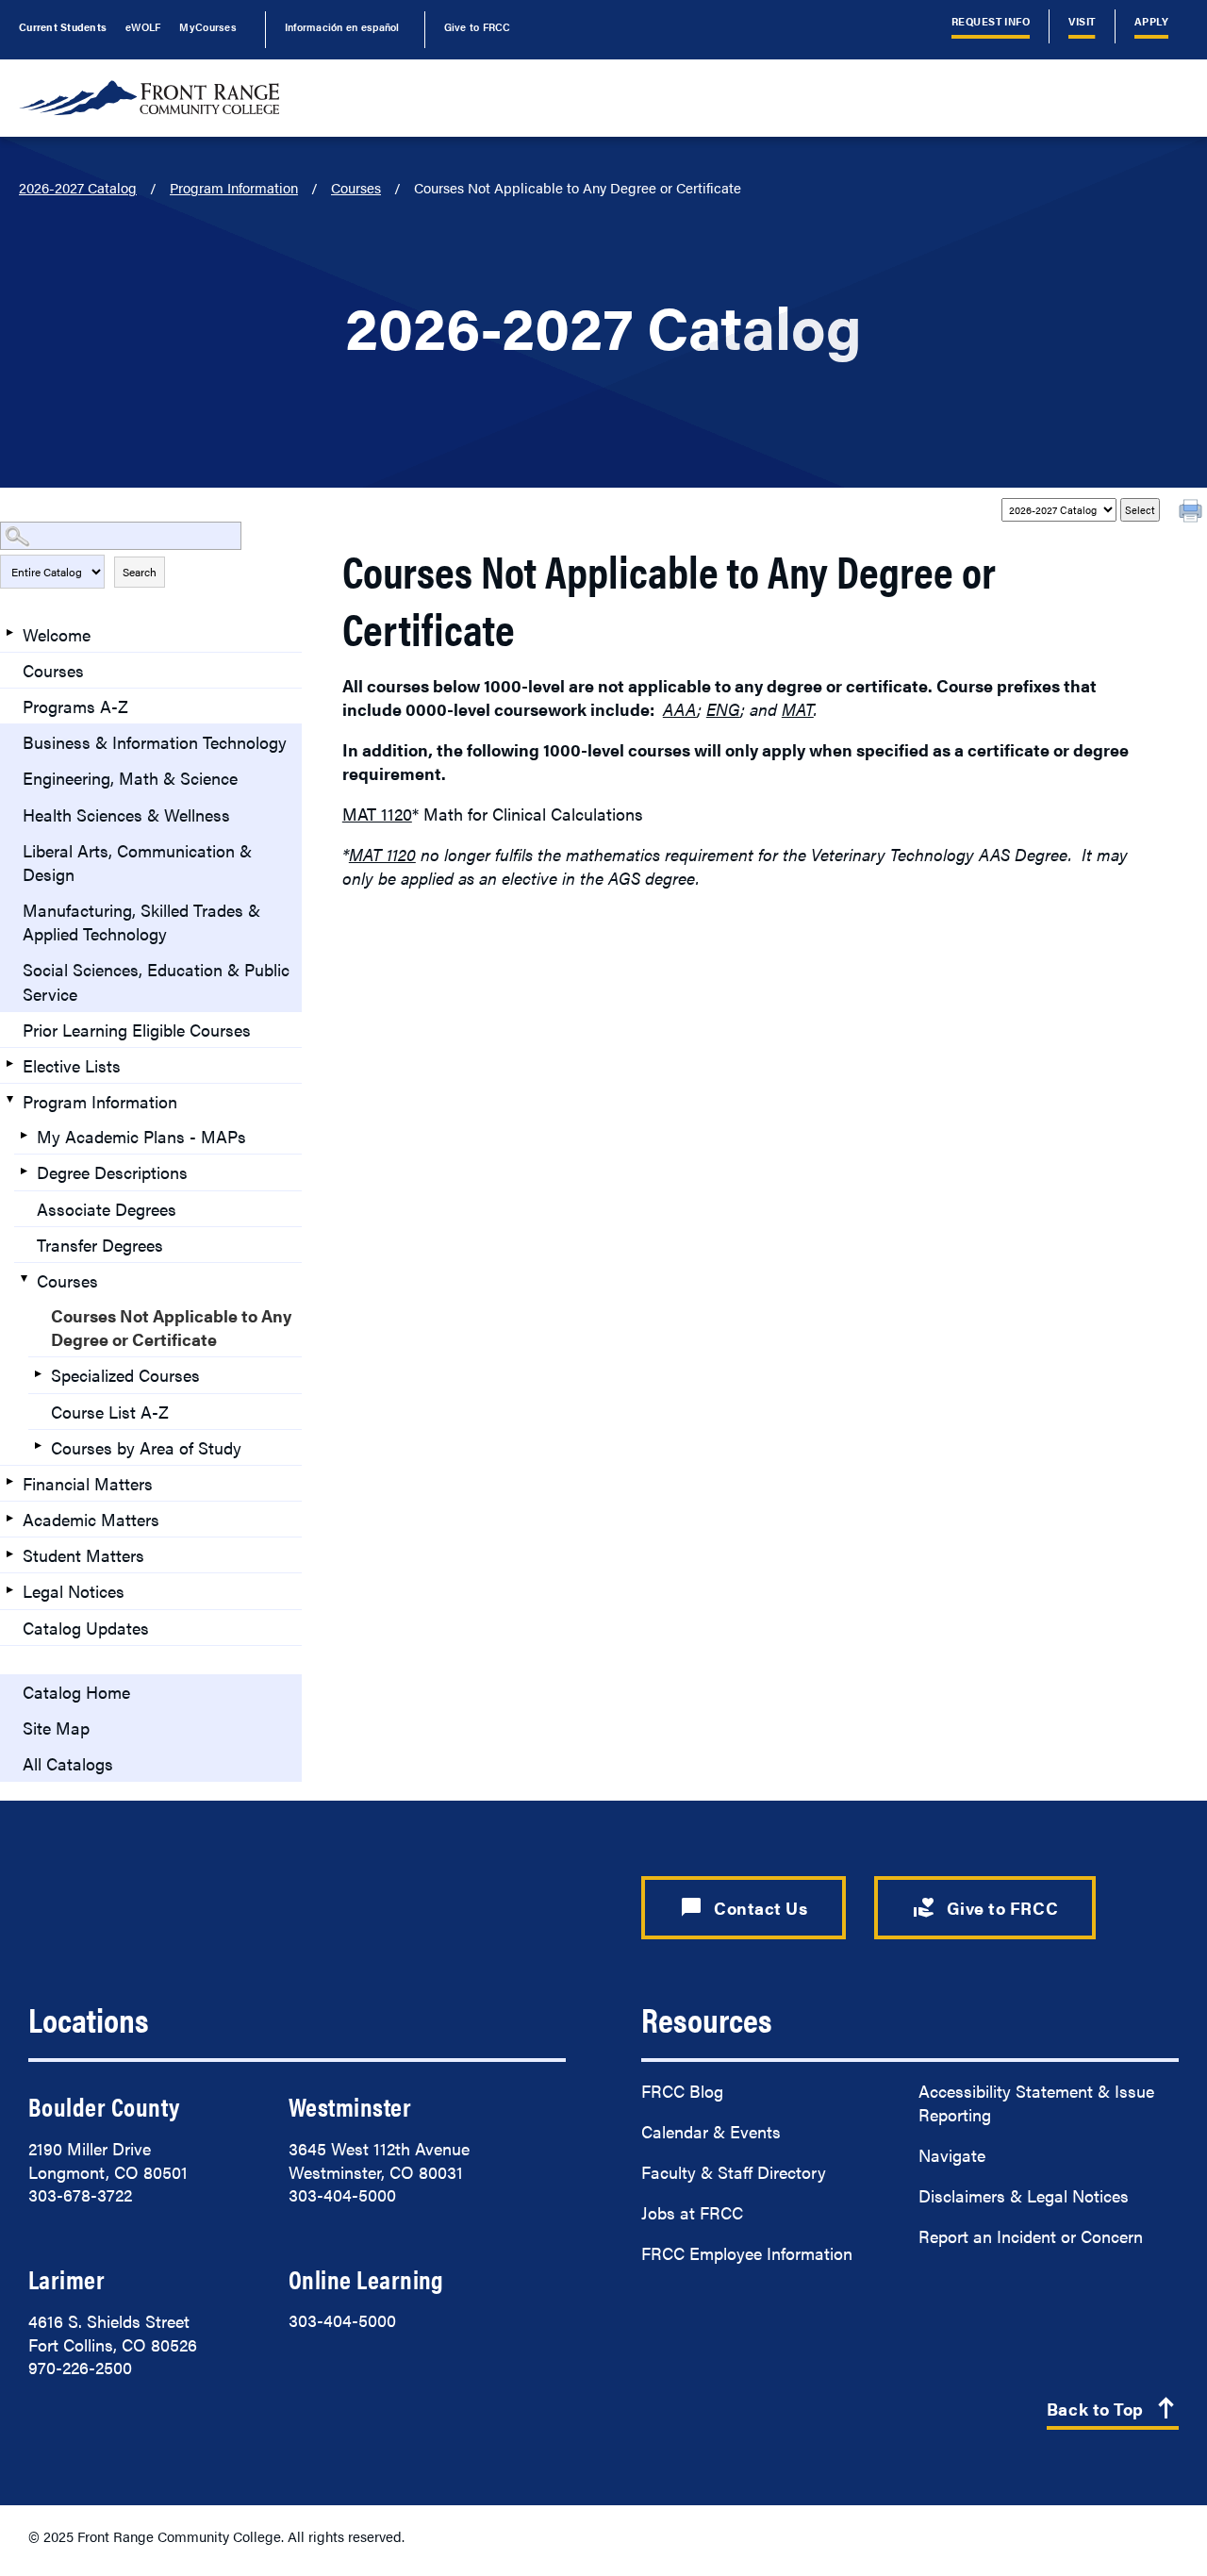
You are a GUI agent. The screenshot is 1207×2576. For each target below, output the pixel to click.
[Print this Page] (1193, 513)
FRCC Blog (682, 2091)
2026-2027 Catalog (78, 187)
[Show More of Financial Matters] (9, 1482)
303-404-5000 (342, 2194)
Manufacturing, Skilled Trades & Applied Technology (141, 922)
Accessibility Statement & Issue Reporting (1036, 2102)
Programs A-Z (75, 706)
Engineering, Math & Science (130, 778)
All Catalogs (68, 1763)
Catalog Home (76, 1692)
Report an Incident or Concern (1031, 2236)
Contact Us (744, 1907)
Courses (356, 187)
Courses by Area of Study (146, 1447)
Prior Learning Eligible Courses (137, 1030)
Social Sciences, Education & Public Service (156, 981)
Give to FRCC (478, 26)
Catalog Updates (86, 1628)
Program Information (234, 187)
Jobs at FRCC (692, 2212)
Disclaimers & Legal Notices (1024, 2195)
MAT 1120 (377, 814)
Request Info (991, 21)
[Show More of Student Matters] (9, 1554)
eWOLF (143, 26)
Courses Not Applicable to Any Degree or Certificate (171, 1327)
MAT (798, 709)
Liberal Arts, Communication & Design (137, 862)
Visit (1082, 21)
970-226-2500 (80, 2367)
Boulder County (104, 2106)
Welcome (57, 634)
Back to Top (1113, 2410)
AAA (680, 709)
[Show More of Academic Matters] (9, 1518)
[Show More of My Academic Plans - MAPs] (24, 1135)
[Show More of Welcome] (9, 633)
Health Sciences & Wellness (126, 814)
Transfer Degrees (100, 1245)
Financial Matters (88, 1483)
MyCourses (207, 26)
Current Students (63, 26)
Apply (1151, 21)
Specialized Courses (125, 1375)
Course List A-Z (110, 1412)
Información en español (342, 26)
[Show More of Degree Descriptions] (24, 1171)
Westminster (350, 2106)
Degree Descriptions (112, 1172)
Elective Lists (72, 1065)
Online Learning (366, 2279)
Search (140, 572)
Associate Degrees (107, 1209)
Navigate (952, 2155)
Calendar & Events (711, 2131)
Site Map (56, 1728)
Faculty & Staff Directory (734, 2172)
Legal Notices (74, 1591)
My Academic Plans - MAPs (141, 1136)
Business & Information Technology (155, 742)
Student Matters (83, 1555)
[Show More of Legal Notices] (9, 1589)
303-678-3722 (80, 2194)
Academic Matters (91, 1519)
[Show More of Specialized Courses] (38, 1373)
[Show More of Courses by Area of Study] (38, 1446)
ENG (723, 709)
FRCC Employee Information (747, 2253)
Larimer (66, 2279)
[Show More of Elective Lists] (9, 1064)
